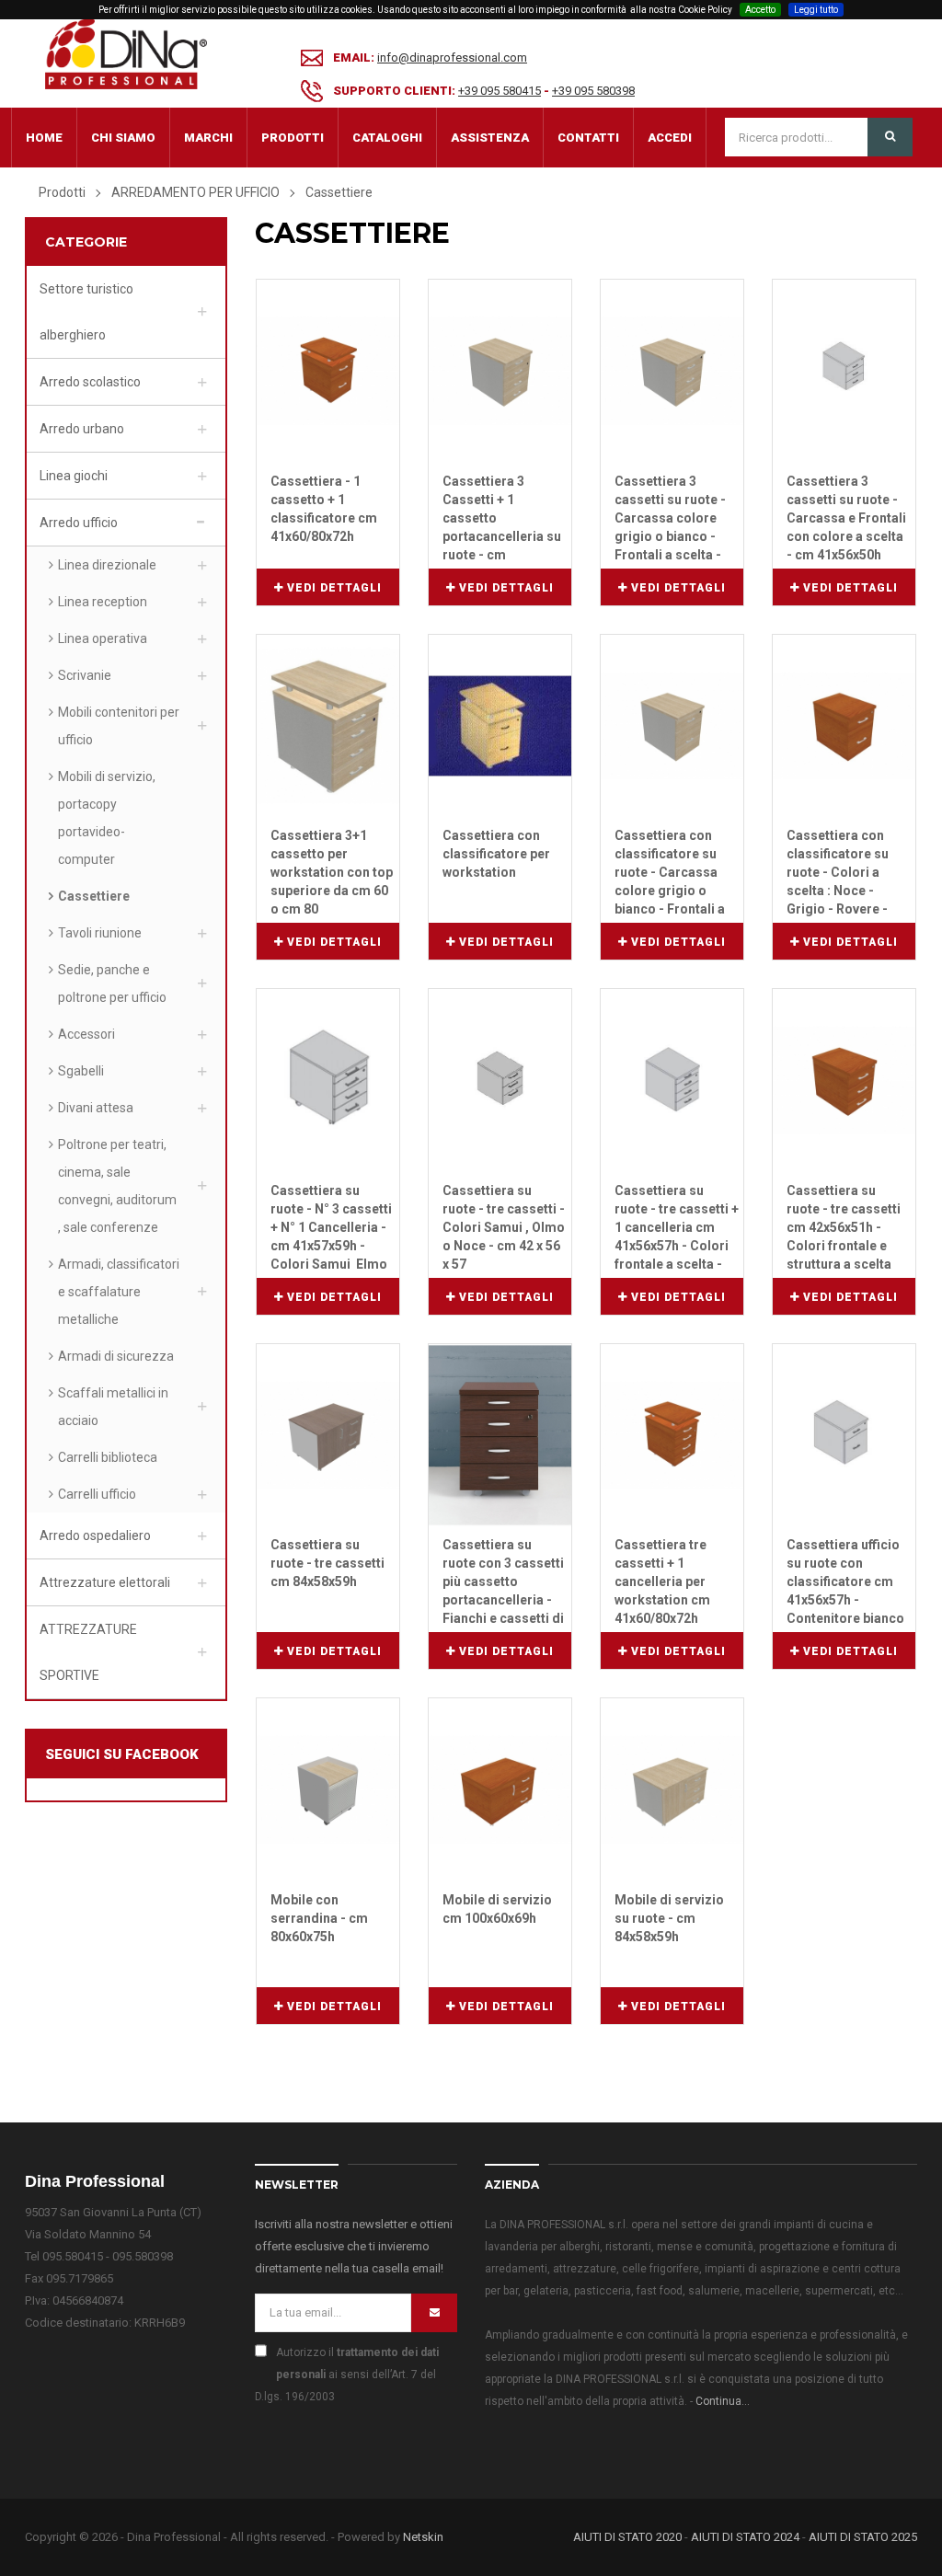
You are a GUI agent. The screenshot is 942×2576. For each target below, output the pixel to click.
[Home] (126, 53)
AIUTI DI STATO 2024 (745, 2537)
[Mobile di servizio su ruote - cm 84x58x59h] (672, 1789)
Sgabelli (81, 1071)
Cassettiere (94, 896)
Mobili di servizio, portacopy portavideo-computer (107, 818)
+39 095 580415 (500, 91)
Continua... (723, 2401)
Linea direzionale (107, 565)
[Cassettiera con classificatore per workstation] (500, 724)
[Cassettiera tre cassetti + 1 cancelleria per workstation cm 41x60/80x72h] (672, 1434)
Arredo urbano (82, 429)
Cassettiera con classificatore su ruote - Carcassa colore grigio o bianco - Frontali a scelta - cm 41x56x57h (670, 873)
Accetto (760, 10)
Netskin (423, 2537)
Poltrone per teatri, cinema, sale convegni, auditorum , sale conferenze (117, 1186)
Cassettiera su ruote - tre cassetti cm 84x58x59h (327, 1563)
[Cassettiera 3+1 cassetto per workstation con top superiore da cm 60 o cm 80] (328, 724)
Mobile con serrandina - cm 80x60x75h (319, 1918)
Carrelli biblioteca (108, 1457)
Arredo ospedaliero (95, 1535)
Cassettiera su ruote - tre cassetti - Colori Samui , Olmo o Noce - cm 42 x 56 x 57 (504, 1227)
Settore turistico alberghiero (86, 312)
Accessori (86, 1034)
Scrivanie (85, 675)
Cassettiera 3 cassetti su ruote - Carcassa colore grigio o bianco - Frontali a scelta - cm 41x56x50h (670, 519)
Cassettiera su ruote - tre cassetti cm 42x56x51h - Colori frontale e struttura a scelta (844, 1227)
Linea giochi (74, 476)
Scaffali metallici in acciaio (113, 1407)
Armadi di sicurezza (116, 1356)
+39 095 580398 (593, 91)
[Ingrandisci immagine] (386, 291)
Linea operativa (103, 638)
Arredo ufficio (79, 523)
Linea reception (103, 602)
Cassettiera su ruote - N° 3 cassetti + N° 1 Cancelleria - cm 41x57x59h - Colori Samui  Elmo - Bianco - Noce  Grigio (331, 1228)
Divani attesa (96, 1108)
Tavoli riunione (100, 933)
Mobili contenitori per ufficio (119, 726)
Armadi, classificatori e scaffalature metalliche (119, 1292)
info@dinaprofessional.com (452, 57)
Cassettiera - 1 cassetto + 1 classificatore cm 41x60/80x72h (324, 509)
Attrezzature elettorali (105, 1582)
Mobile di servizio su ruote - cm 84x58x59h (669, 1918)
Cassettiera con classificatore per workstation (496, 854)
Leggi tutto (816, 10)
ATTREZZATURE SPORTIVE (88, 1652)
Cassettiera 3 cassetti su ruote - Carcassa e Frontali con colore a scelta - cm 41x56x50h (846, 518)
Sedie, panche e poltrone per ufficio (112, 983)
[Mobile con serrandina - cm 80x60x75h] (328, 1789)
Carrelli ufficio (97, 1494)
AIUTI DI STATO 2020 (627, 2537)
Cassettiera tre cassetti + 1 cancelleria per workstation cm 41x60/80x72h (662, 1581)
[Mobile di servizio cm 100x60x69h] (500, 1789)
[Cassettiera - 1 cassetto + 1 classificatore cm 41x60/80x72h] (328, 370)
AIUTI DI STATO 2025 (863, 2537)
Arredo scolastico (90, 382)
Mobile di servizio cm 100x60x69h (497, 1909)
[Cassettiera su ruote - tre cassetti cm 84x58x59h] (328, 1434)
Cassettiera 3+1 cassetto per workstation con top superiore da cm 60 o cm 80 (332, 872)
